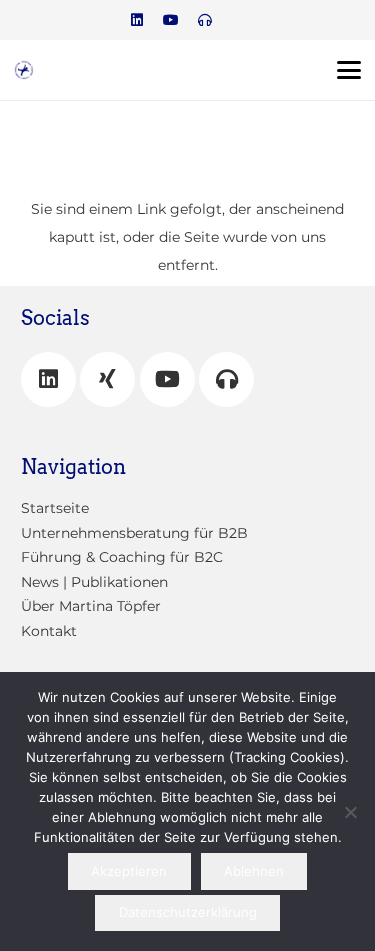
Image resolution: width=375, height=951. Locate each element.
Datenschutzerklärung (188, 912)
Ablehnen (254, 871)
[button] (349, 70)
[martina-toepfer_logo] (24, 70)
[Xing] (107, 379)
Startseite (55, 508)
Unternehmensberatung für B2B (134, 533)
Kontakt (49, 631)
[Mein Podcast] (226, 379)
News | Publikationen (94, 582)
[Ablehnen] (350, 812)
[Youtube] (171, 20)
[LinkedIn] (137, 20)
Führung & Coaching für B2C (122, 557)
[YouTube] (167, 379)
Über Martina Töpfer (91, 606)
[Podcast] (205, 20)
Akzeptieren (129, 871)
